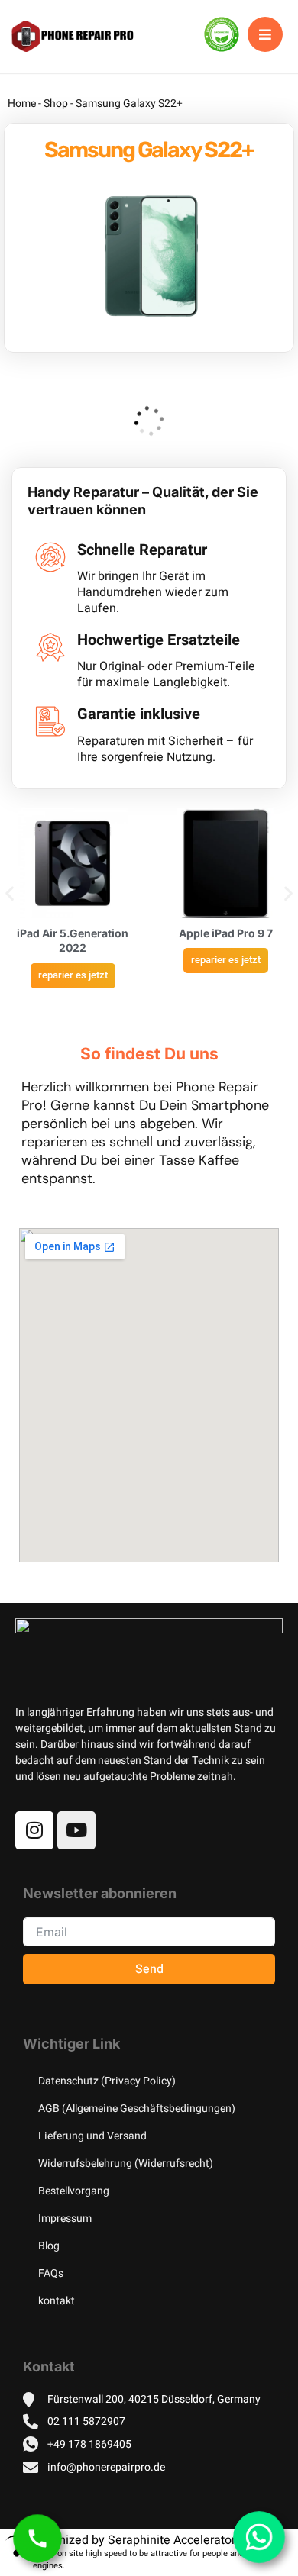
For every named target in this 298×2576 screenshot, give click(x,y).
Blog (49, 2246)
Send (149, 1969)
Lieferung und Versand (92, 2136)
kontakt (57, 2301)
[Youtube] (76, 1830)
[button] (10, 893)
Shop (56, 103)
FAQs (51, 2273)
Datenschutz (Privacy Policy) (107, 2081)
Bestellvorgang (74, 2191)
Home (22, 103)
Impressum (65, 2218)
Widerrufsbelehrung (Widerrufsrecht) (126, 2163)
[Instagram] (34, 1830)
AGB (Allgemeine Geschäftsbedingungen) (137, 2109)
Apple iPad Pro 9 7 (226, 933)
